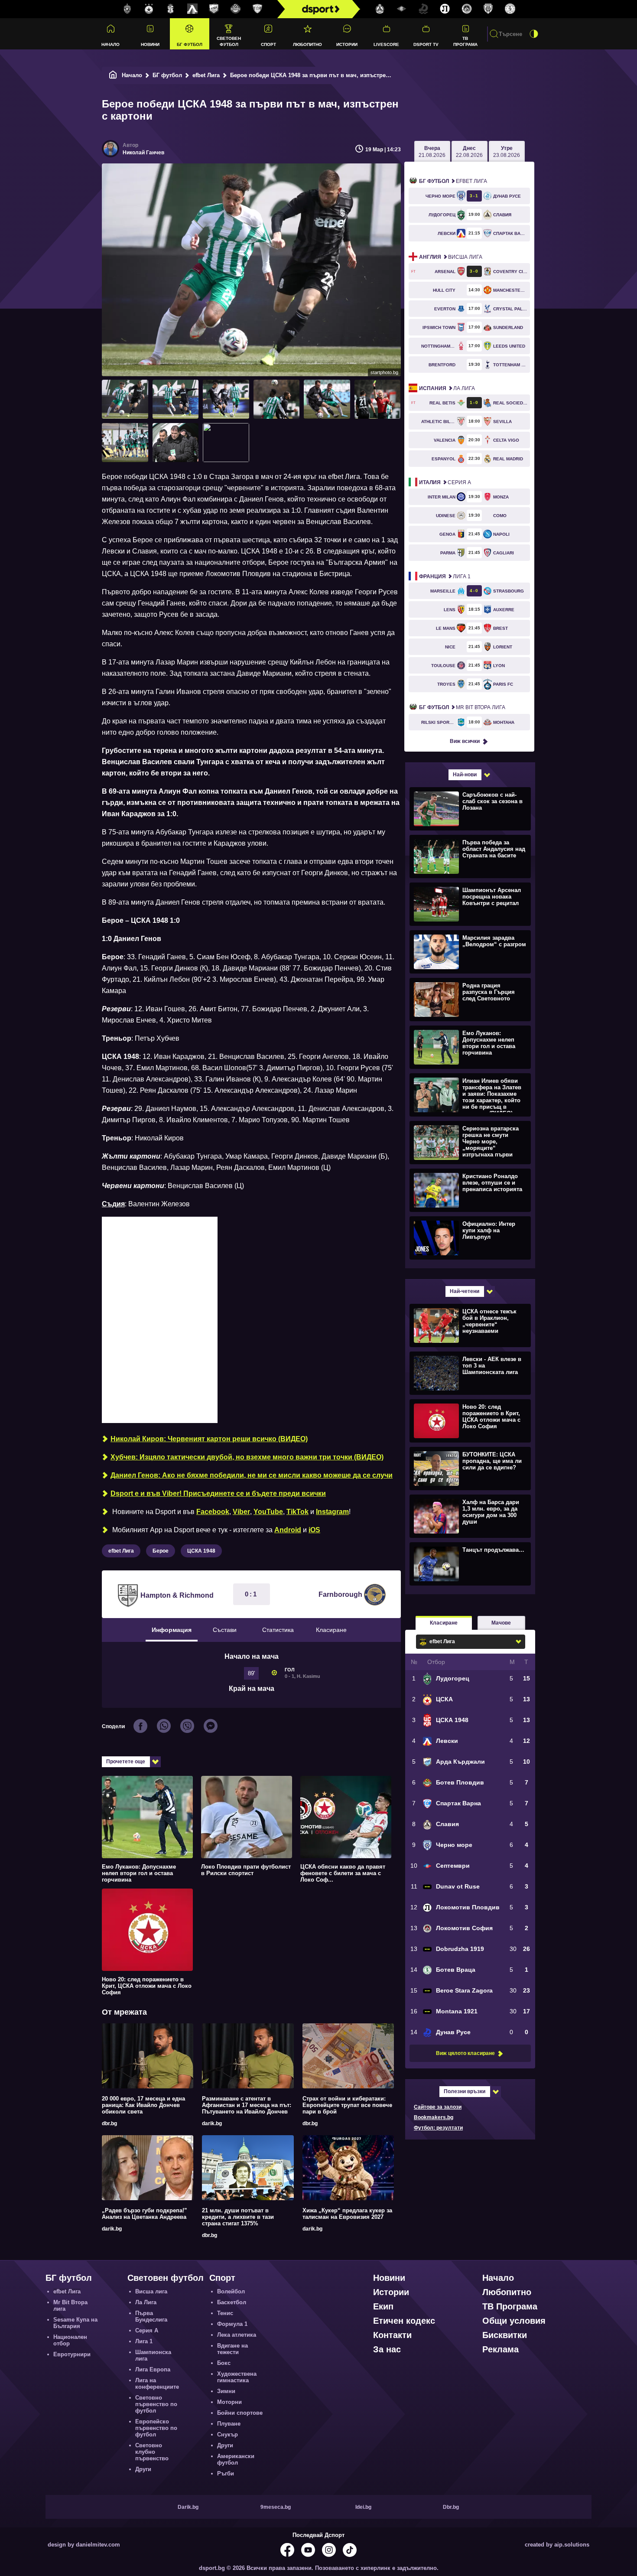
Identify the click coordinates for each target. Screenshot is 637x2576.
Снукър (227, 2434)
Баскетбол (232, 2302)
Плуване (229, 2424)
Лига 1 (445, 576)
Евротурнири (72, 2354)
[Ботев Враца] (510, 9)
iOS (314, 1530)
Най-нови (465, 775)
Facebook (213, 1512)
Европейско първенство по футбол (156, 2428)
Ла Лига (447, 388)
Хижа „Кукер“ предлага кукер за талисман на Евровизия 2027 (347, 2214)
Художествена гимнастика (237, 2377)
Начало (110, 44)
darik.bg (212, 2123)
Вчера (432, 152)
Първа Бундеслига (151, 2316)
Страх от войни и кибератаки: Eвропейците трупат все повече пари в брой (347, 2105)
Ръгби (226, 2473)
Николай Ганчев (143, 153)
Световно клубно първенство (152, 2452)
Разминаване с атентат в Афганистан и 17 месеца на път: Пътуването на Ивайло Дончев (247, 2105)
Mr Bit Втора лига (462, 707)
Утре (507, 152)
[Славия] (380, 9)
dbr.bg (109, 2123)
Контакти (392, 2335)
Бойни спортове (240, 2413)
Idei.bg (363, 2507)
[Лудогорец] (127, 9)
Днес (469, 152)
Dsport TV (426, 44)
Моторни (229, 2402)
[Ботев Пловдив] (236, 9)
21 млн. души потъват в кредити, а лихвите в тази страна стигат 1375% (238, 2217)
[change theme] (534, 34)
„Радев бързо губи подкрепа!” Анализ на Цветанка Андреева (145, 2214)
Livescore (386, 44)
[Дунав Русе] (423, 9)
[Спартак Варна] (257, 9)
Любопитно (307, 44)
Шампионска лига (153, 2355)
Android (288, 1530)
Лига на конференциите (157, 2384)
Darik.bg (188, 2507)
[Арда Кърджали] (214, 9)
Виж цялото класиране (465, 2053)
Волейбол (231, 2291)
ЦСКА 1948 (201, 1551)
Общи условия (514, 2321)
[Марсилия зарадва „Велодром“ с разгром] (469, 951)
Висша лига (451, 257)
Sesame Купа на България (75, 2323)
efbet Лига (206, 75)
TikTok (297, 1512)
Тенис (225, 2313)
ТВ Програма (465, 41)
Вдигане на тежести (232, 2349)
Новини (150, 44)
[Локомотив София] (467, 9)
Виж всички (465, 741)
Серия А (445, 482)
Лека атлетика (237, 2335)
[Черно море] (488, 9)
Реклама (500, 2349)
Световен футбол (229, 41)
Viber (241, 1512)
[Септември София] (402, 9)
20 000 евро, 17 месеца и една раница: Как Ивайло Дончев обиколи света (143, 2105)
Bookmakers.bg (434, 2117)
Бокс (224, 2363)
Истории (347, 44)
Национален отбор (70, 2340)
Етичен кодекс (404, 2321)
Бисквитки (505, 2335)
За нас (387, 2349)
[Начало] (113, 75)
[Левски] (192, 9)
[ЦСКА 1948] (171, 9)
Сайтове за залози (438, 2107)
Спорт (268, 44)
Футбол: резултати (438, 2128)
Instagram (332, 1512)
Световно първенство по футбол (156, 2404)
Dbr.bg (451, 2507)
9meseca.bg (276, 2507)
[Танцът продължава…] (469, 1563)
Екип (383, 2306)
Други (143, 2469)
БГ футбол (190, 44)
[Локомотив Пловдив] (445, 9)
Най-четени (465, 1291)
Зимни (226, 2391)
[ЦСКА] (149, 9)
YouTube (268, 1512)
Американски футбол (236, 2459)
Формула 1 (232, 2324)
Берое (161, 1551)
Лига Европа (153, 2369)
